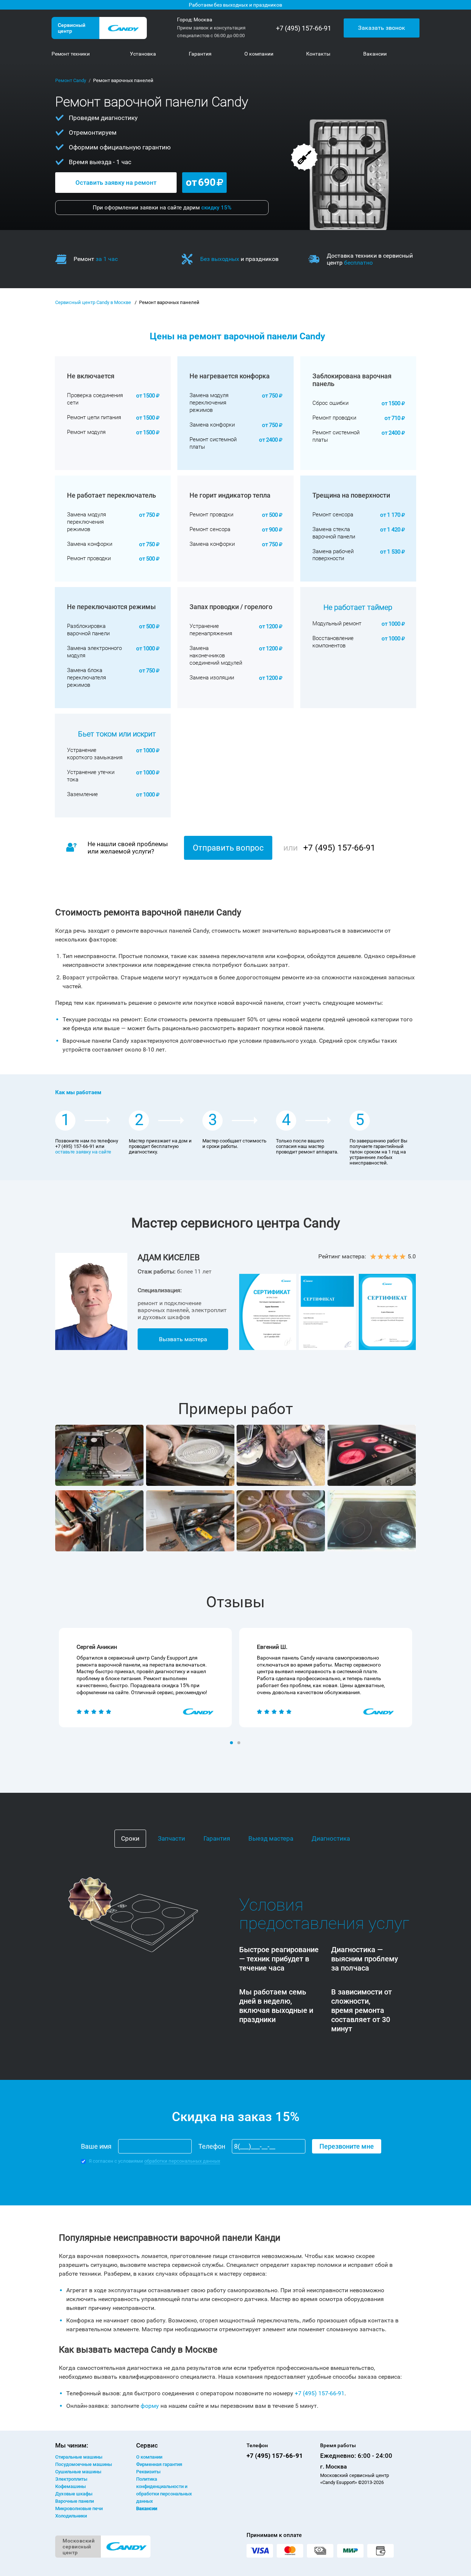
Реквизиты (148, 2472)
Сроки (130, 1838)
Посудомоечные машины (84, 2464)
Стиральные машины (79, 2457)
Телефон (212, 2146)
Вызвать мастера (183, 1339)
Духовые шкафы (74, 2494)
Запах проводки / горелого (231, 607)
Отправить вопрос (228, 848)
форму (150, 2406)
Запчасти (171, 1838)
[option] (145, 1678)
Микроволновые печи (79, 2508)
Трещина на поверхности (351, 495)
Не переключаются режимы (111, 607)
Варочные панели (75, 2501)
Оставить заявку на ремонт (116, 183)
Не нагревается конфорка (230, 376)
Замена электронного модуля (94, 652)
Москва (203, 20)
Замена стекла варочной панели (334, 533)
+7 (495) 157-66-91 (304, 28)
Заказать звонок (382, 28)
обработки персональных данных (182, 2161)
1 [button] (232, 1743)
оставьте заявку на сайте (83, 1152)
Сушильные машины (78, 2472)
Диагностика (331, 1838)
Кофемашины (70, 2486)
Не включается (91, 376)
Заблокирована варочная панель (352, 380)
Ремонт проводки (334, 418)
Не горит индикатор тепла (230, 495)
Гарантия (217, 1838)
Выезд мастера (271, 1838)
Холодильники (71, 2516)
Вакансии (147, 2508)
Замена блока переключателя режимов (86, 678)
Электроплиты (71, 2479)
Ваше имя (96, 2146)
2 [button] (240, 1743)
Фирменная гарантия (159, 2464)
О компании (149, 2457)
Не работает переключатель (111, 495)
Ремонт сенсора (210, 529)
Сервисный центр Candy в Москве (93, 302)
